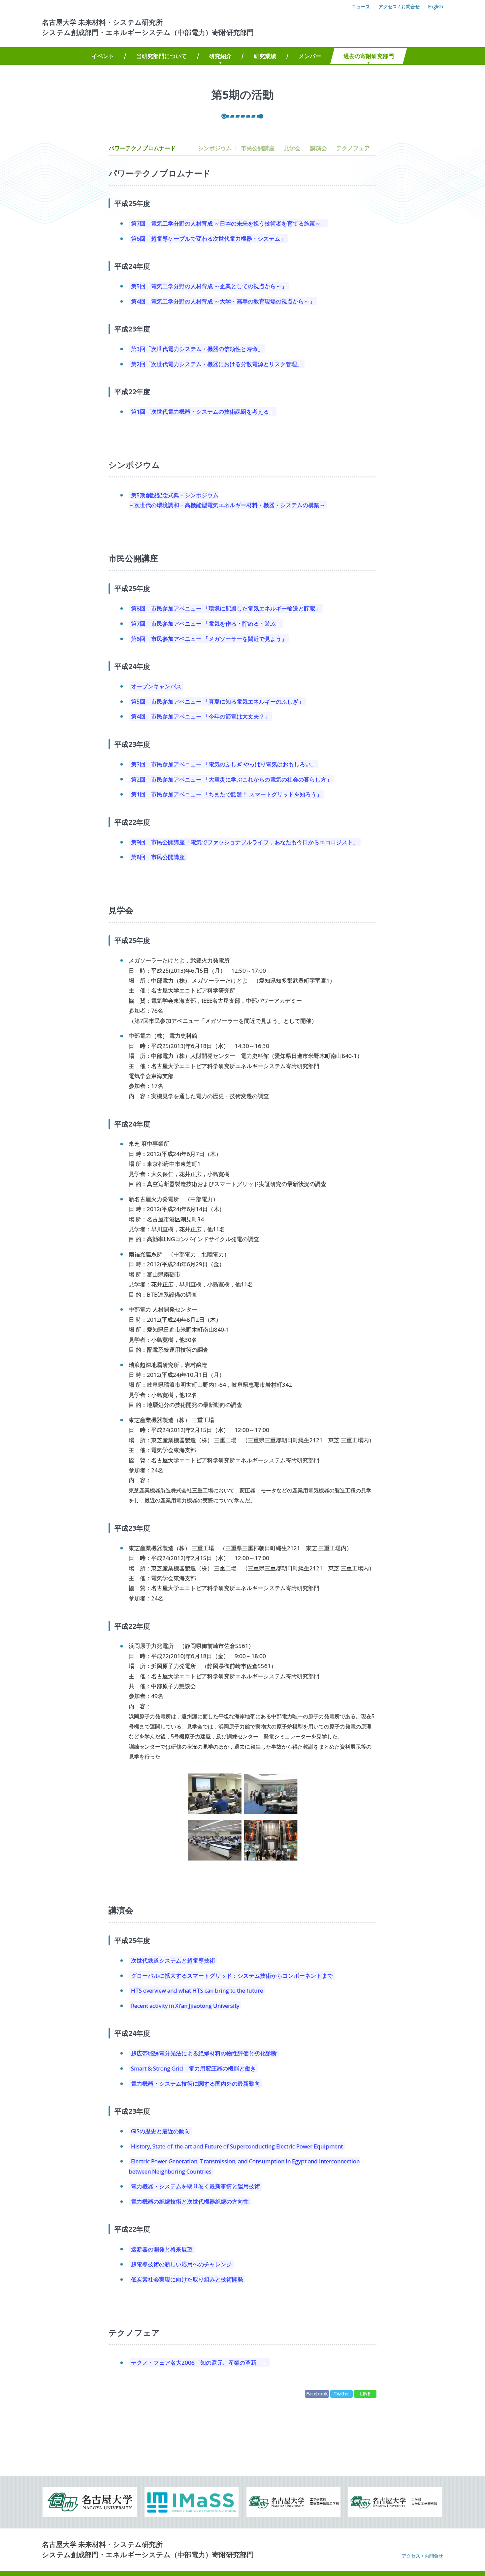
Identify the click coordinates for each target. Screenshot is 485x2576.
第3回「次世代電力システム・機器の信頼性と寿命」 (197, 349)
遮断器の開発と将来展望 (162, 2249)
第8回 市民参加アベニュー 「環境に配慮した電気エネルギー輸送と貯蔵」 (226, 608)
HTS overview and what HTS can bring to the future (197, 1990)
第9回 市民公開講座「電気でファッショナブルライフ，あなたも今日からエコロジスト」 (245, 842)
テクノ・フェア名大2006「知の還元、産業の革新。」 (199, 2363)
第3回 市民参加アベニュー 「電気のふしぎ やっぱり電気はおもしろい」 (224, 764)
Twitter (341, 2394)
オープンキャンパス (156, 686)
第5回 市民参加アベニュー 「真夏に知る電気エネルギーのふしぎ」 (217, 701)
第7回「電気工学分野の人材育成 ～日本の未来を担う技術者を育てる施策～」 (229, 223)
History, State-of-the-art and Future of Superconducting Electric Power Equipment (237, 2146)
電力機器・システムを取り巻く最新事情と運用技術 (195, 2186)
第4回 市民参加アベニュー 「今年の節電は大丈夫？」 (201, 716)
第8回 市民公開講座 (158, 857)
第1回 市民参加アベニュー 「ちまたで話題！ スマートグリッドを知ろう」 (226, 794)
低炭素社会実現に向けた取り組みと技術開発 (187, 2279)
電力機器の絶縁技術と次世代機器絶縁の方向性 (190, 2201)
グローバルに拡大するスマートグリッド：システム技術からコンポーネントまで (232, 1975)
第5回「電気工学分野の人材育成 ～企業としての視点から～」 (209, 286)
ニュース (361, 6)
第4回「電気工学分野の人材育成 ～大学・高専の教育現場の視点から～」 (223, 301)
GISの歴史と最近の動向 (161, 2131)
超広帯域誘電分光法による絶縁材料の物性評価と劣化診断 (204, 2053)
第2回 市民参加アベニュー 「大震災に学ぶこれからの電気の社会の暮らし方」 (231, 779)
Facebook (317, 2394)
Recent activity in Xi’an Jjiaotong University (185, 2006)
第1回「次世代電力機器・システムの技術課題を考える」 (203, 412)
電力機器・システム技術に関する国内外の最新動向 (195, 2083)
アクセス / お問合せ (399, 6)
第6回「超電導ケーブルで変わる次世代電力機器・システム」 (208, 238)
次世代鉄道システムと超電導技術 (173, 1960)
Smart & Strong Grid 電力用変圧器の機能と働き (194, 2068)
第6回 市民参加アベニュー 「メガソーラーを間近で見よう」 (209, 638)
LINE (365, 2394)
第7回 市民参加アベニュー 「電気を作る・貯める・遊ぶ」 (206, 624)
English (436, 6)
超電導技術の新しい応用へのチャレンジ (181, 2264)
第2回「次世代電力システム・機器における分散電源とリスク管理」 (217, 364)
